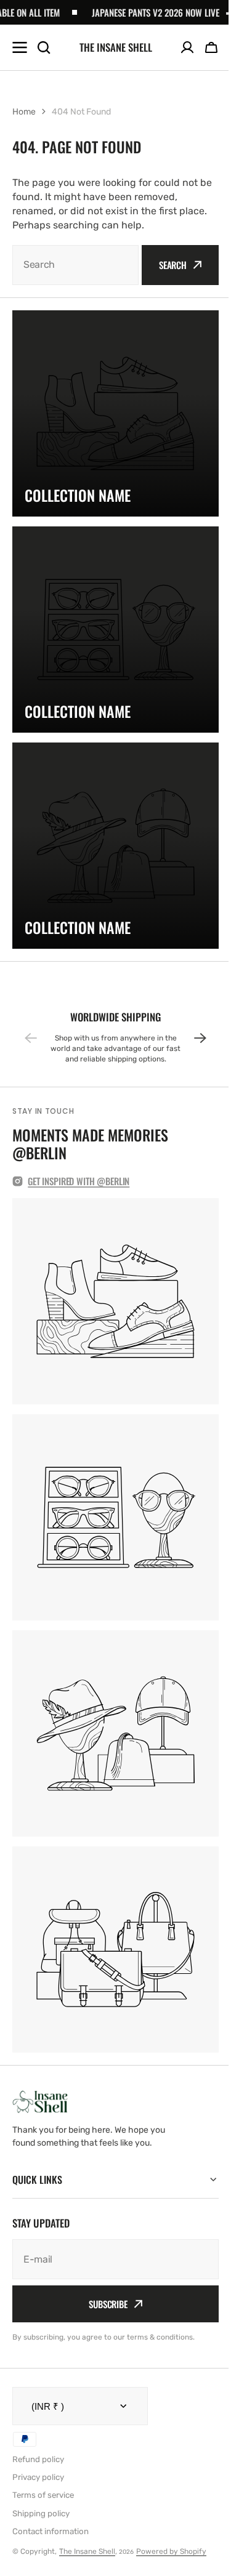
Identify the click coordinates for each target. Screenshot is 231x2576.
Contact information (51, 2531)
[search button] (44, 47)
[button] (211, 47)
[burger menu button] (20, 47)
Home (24, 112)
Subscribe (104, 2304)
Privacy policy (38, 2477)
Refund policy (38, 2459)
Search (173, 265)
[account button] (187, 47)
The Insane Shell (87, 2551)
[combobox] (75, 265)
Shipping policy (41, 2513)
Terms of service (43, 2495)
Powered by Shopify (171, 2551)
